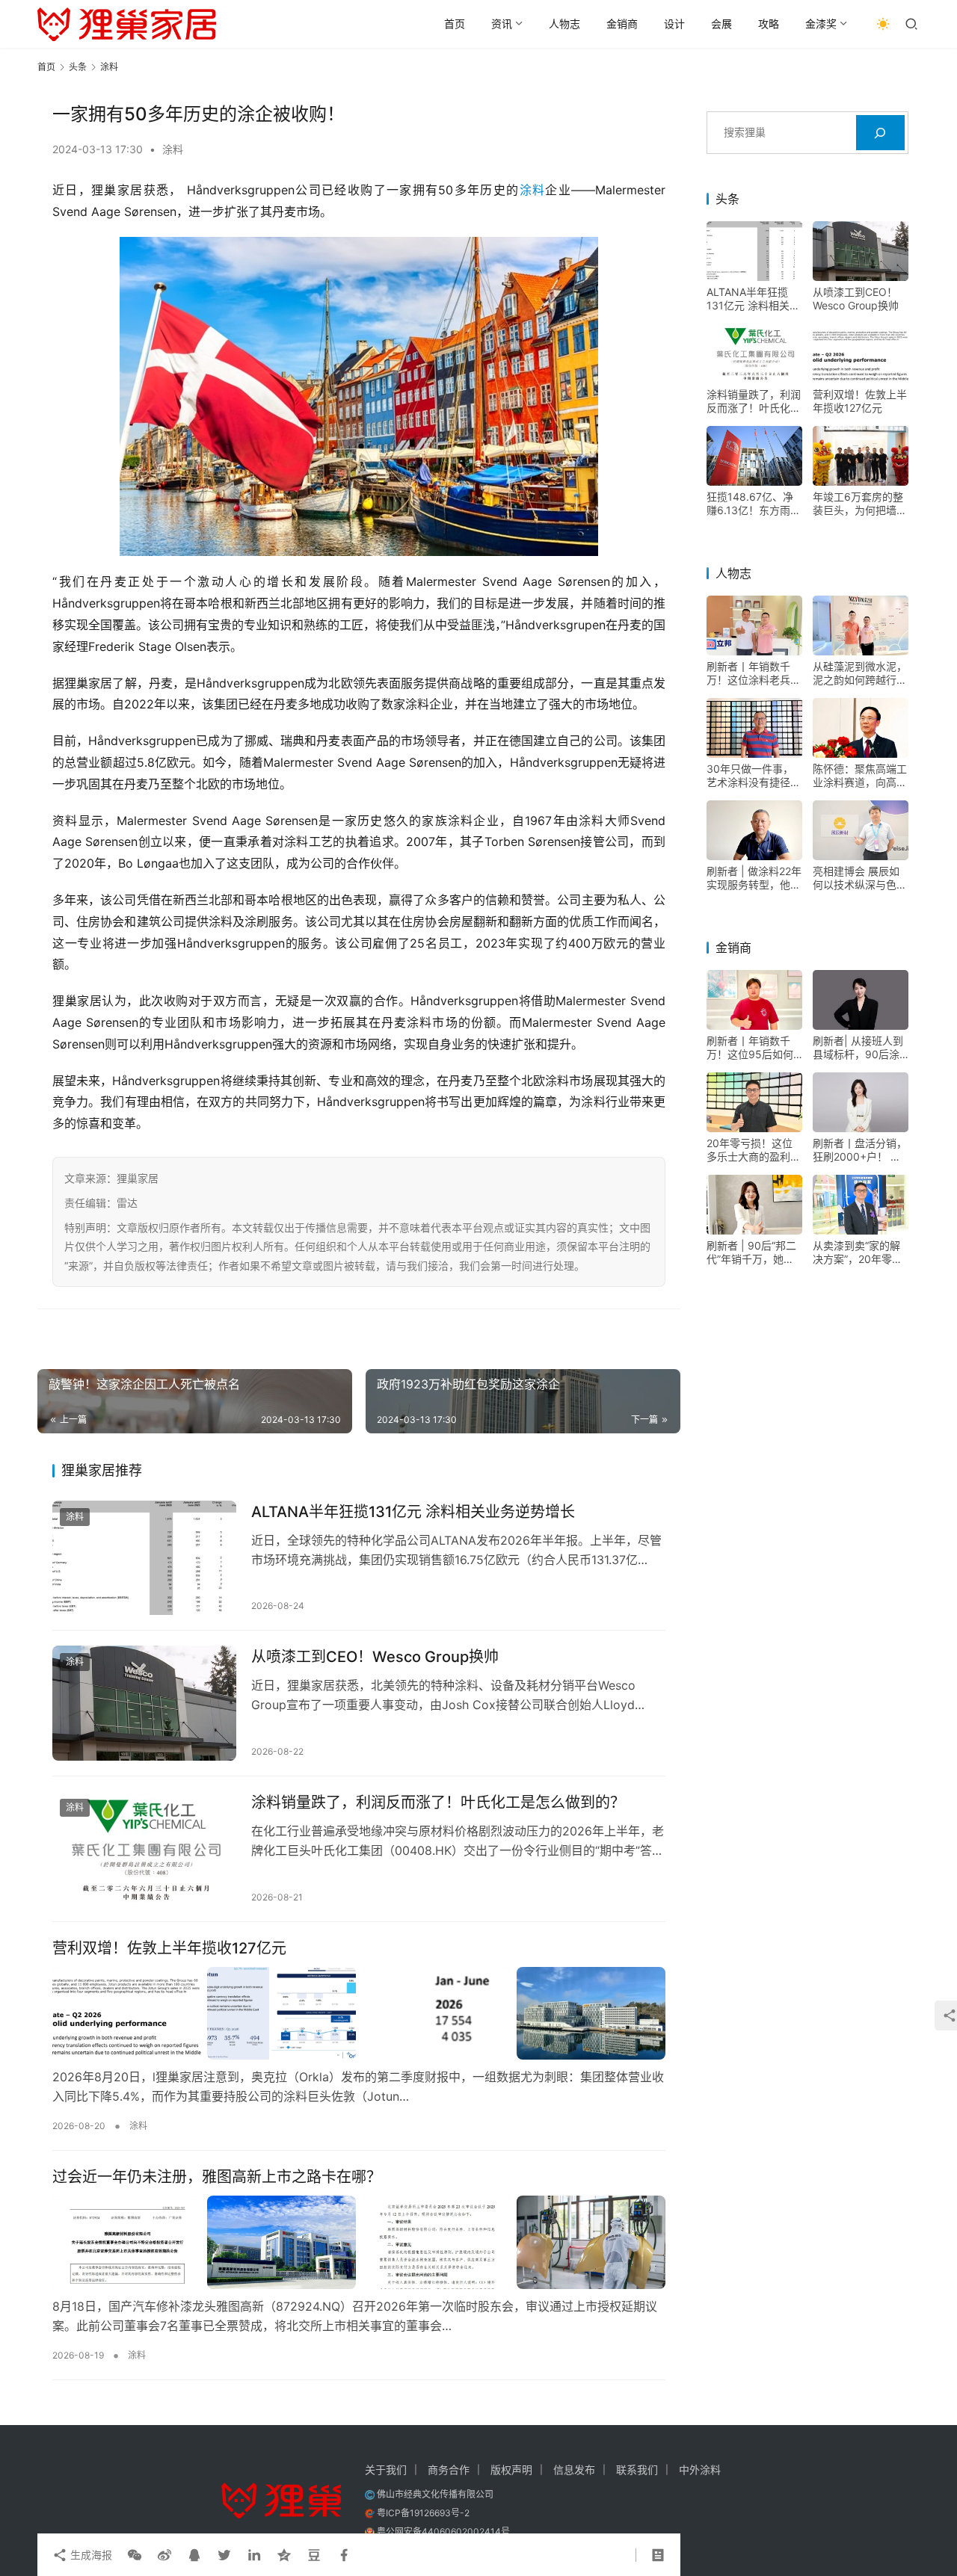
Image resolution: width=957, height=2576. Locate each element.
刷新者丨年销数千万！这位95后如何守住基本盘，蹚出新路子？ (754, 1048)
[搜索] (880, 133)
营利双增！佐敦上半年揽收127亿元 (169, 1948)
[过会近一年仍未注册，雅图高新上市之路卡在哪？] (359, 2242)
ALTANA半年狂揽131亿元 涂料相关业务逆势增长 (413, 1512)
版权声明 (511, 2470)
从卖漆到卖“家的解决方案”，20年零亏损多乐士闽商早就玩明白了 (860, 1253)
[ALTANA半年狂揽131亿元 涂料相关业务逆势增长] (144, 1558)
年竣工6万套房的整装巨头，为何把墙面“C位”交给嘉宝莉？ (860, 504)
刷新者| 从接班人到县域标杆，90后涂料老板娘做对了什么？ (858, 1048)
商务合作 (449, 2470)
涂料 (173, 149)
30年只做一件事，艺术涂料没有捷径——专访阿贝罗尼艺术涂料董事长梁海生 (754, 776)
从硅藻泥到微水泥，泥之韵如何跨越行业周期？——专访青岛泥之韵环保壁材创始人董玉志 (860, 673)
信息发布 (574, 2470)
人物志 (564, 24)
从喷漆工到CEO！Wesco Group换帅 (375, 1657)
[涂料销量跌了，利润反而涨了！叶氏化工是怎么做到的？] (144, 1849)
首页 (455, 24)
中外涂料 (700, 2470)
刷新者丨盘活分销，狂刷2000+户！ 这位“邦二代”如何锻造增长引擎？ (860, 1150)
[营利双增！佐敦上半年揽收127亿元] (359, 2013)
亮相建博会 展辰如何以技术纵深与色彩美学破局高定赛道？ (860, 878)
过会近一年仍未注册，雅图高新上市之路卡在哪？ (217, 2177)
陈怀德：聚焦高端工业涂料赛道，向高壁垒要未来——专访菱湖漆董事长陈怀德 (860, 776)
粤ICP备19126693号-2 (423, 2513)
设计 (674, 24)
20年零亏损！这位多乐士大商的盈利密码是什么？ (754, 1150)
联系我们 (637, 2470)
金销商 (622, 24)
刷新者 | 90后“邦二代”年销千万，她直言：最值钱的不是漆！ (751, 1253)
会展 (721, 24)
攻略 (769, 24)
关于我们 (386, 2470)
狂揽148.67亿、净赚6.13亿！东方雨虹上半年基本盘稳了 (754, 504)
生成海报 (90, 2555)
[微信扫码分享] (135, 2555)
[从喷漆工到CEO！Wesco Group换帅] (144, 1703)
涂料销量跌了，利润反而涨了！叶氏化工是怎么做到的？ (438, 1803)
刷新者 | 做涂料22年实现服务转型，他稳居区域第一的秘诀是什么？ (754, 878)
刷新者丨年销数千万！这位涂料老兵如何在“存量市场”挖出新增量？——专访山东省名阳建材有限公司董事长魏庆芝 (754, 673)
